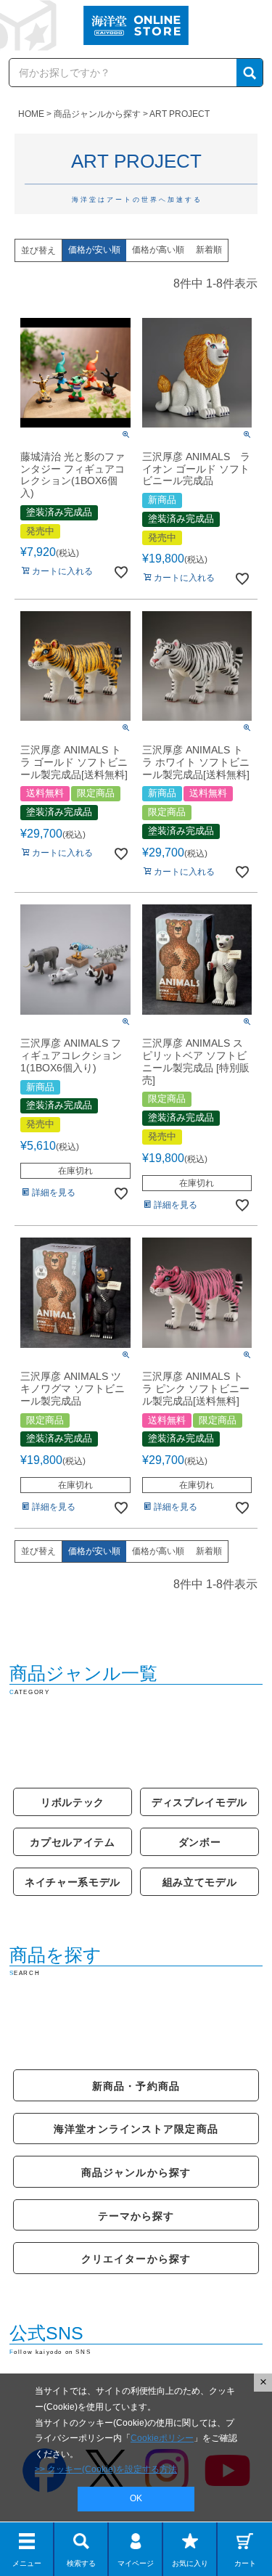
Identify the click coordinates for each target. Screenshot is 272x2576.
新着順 (209, 250)
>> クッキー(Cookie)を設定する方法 (106, 2469)
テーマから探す (136, 2216)
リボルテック (73, 1802)
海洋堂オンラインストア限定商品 (136, 2129)
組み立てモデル (200, 1882)
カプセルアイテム (73, 1842)
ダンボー (200, 1842)
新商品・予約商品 (136, 2086)
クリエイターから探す (136, 2259)
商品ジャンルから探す (97, 114)
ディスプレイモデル (199, 1802)
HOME (31, 114)
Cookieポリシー (162, 2438)
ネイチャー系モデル (73, 1882)
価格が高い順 (158, 250)
